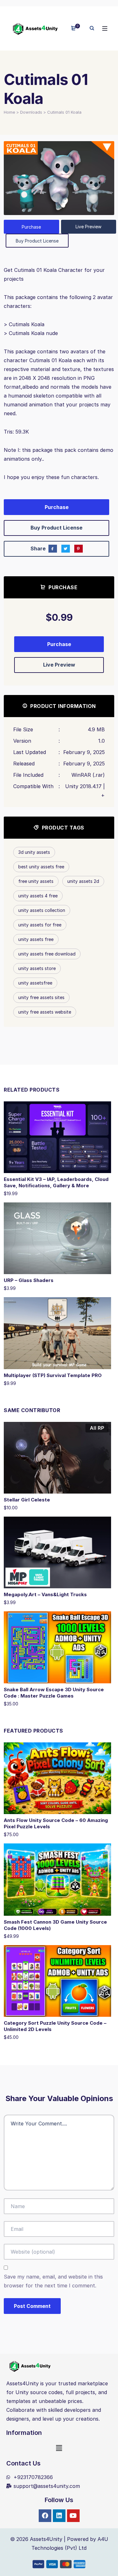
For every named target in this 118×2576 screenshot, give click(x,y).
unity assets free (36, 939)
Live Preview (88, 227)
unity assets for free (40, 925)
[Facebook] (45, 2516)
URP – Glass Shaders (29, 1280)
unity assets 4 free (38, 896)
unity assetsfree (35, 983)
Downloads (31, 112)
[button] (59, 2448)
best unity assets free (41, 867)
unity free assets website (45, 1012)
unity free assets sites (41, 997)
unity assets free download (47, 954)
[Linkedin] (59, 2516)
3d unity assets (34, 852)
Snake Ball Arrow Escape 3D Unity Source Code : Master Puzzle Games (54, 1693)
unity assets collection (42, 910)
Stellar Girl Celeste (27, 1500)
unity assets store (37, 968)
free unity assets (36, 881)
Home (9, 112)
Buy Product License (37, 241)
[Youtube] (73, 2516)
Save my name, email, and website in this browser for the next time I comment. (53, 2281)
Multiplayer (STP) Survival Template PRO (53, 1375)
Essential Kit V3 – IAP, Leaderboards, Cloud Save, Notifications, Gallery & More (56, 1182)
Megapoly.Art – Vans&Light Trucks (45, 1594)
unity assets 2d (83, 881)
